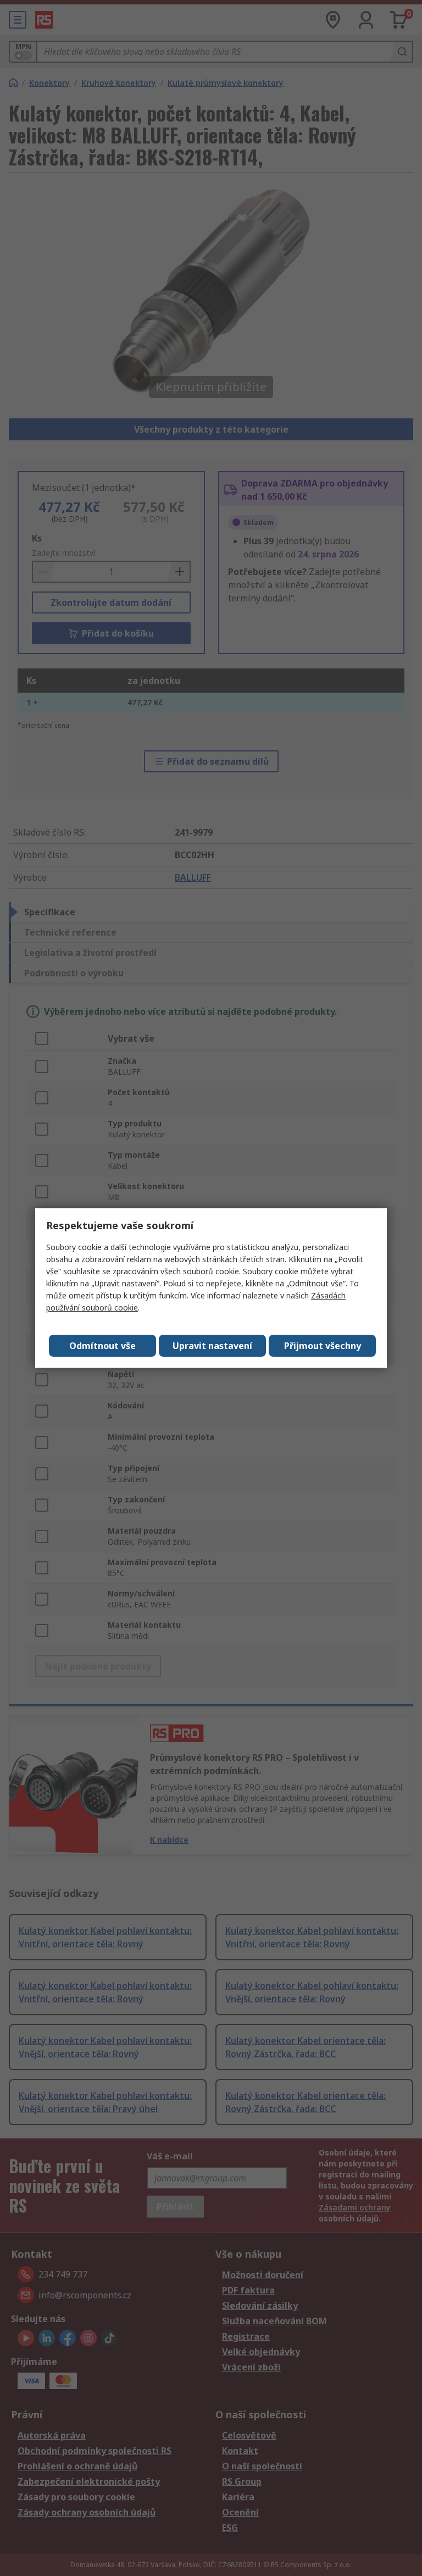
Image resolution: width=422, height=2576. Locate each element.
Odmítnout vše (102, 1346)
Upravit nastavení (212, 1346)
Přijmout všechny (323, 1346)
